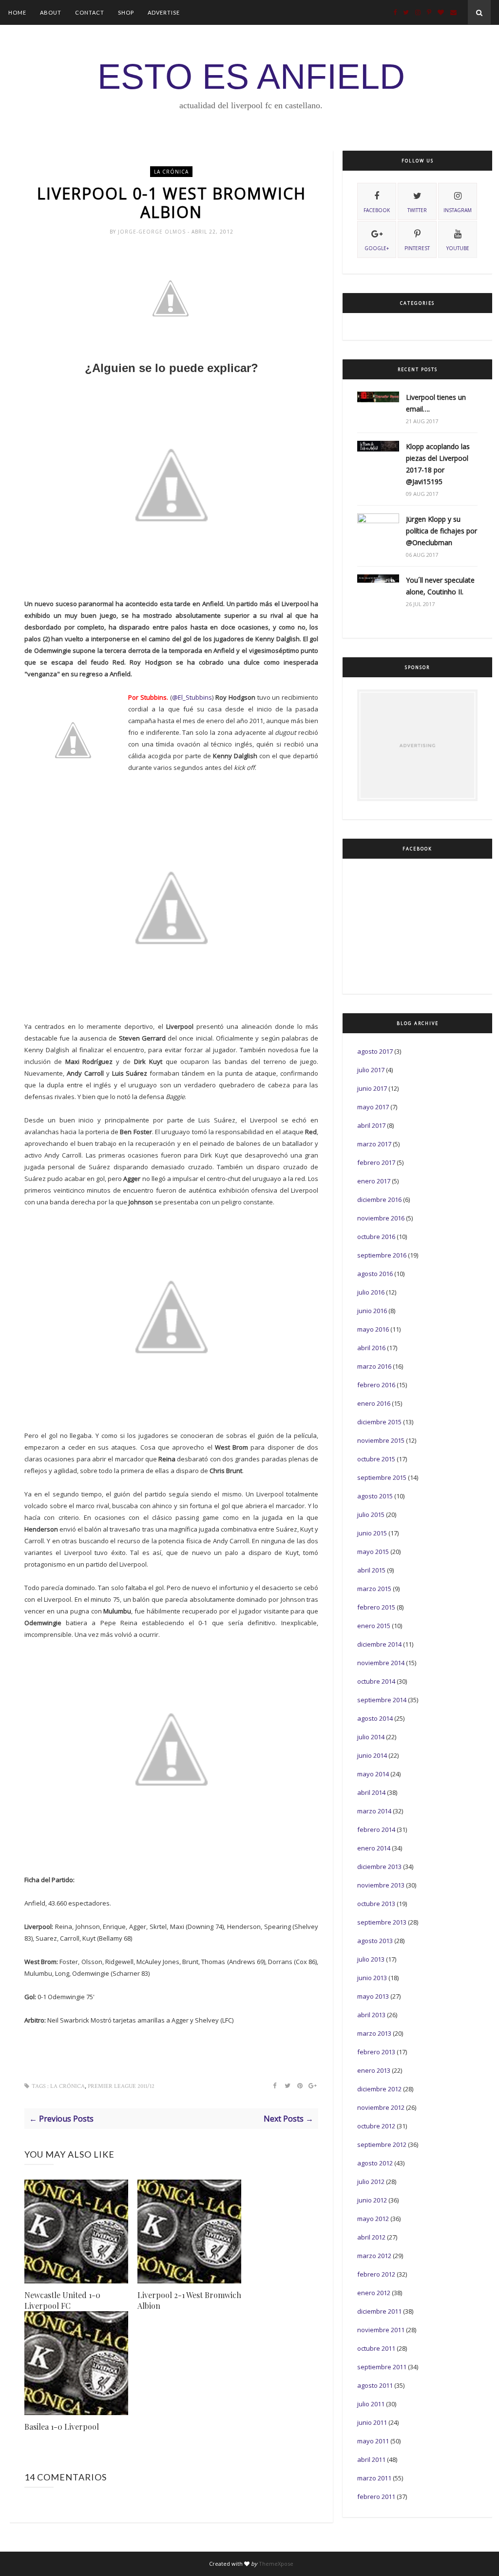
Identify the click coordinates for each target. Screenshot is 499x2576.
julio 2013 (371, 1959)
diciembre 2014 (379, 1644)
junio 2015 (372, 1533)
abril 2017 (371, 1125)
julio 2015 (371, 1514)
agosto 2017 (375, 1051)
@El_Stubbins (192, 697)
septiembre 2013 (382, 1922)
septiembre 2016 (382, 1255)
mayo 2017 (373, 1107)
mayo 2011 (373, 2441)
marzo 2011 (374, 2478)
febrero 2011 (376, 2497)
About (51, 12)
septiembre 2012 (382, 2144)
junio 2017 (372, 1088)
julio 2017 (371, 1070)
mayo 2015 (373, 1552)
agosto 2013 (375, 1941)
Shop (126, 12)
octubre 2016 (376, 1237)
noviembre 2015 (381, 1440)
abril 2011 (371, 2459)
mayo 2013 (373, 1996)
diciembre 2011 (379, 2311)
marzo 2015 (374, 1589)
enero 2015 (374, 1626)
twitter (417, 210)
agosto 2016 (375, 1274)
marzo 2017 (374, 1144)
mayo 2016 (373, 1329)
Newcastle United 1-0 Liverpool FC (62, 2300)
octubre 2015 (376, 1459)
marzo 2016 (374, 1366)
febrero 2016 (376, 1385)
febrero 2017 (376, 1162)
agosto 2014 (375, 1718)
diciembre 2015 (379, 1422)
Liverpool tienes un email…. (436, 403)
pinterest (417, 248)
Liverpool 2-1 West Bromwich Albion (189, 2300)
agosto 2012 (375, 2163)
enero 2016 (374, 1403)
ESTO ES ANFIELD (251, 77)
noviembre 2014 (381, 1663)
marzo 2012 (374, 2256)
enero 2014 (374, 1848)
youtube (458, 248)
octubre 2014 (376, 1681)
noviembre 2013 (381, 1885)
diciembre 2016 (379, 1200)
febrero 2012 (376, 2274)
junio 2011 (372, 2422)
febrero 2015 (376, 1607)
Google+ (377, 248)
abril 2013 (371, 2015)
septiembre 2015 (382, 1477)
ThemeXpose (276, 2564)
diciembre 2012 (379, 2089)
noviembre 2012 (381, 2107)
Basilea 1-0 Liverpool (62, 2427)
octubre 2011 (376, 2348)
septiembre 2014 (382, 1700)
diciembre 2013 (379, 1867)
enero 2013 (374, 2070)
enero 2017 (374, 1181)
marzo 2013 (374, 2033)
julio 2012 (371, 2182)
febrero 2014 (376, 1829)
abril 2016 (371, 1348)
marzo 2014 (374, 1811)
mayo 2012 (373, 2219)
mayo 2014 (373, 1774)
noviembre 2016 (381, 1218)
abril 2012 (371, 2237)
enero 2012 (374, 2293)
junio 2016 (372, 1311)
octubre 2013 (376, 1904)
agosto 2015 (375, 1496)
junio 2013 (372, 1978)
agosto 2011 (375, 2385)
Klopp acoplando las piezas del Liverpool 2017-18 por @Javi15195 (438, 464)
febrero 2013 (376, 2052)
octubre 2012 (376, 2126)
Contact (90, 12)
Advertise (164, 12)
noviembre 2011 (381, 2330)
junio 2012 (372, 2200)
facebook (377, 210)
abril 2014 (371, 1792)
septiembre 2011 (382, 2367)
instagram (458, 210)
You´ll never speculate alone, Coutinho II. (440, 586)
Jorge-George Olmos (153, 232)
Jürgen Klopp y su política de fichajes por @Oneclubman (441, 531)
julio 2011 (371, 2404)
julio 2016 (371, 1292)
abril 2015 (371, 1570)
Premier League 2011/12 (121, 2086)
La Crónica (171, 172)
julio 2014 (371, 1737)
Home (17, 12)
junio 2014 (372, 1755)
